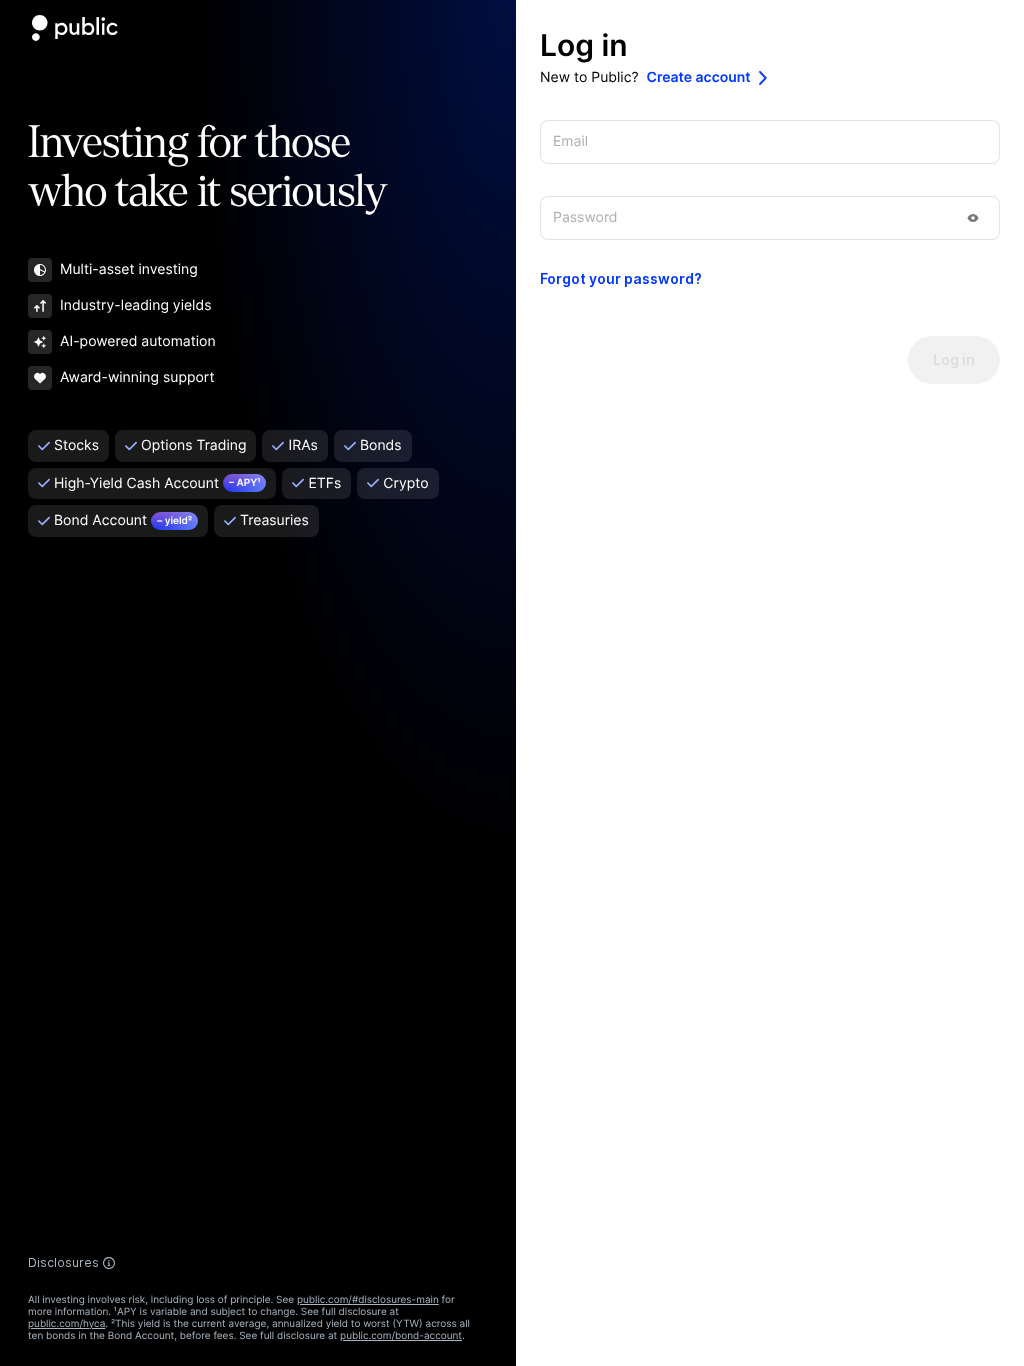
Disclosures (63, 1263)
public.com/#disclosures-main (368, 1300)
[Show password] (973, 218)
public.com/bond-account (401, 1336)
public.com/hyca (66, 1324)
